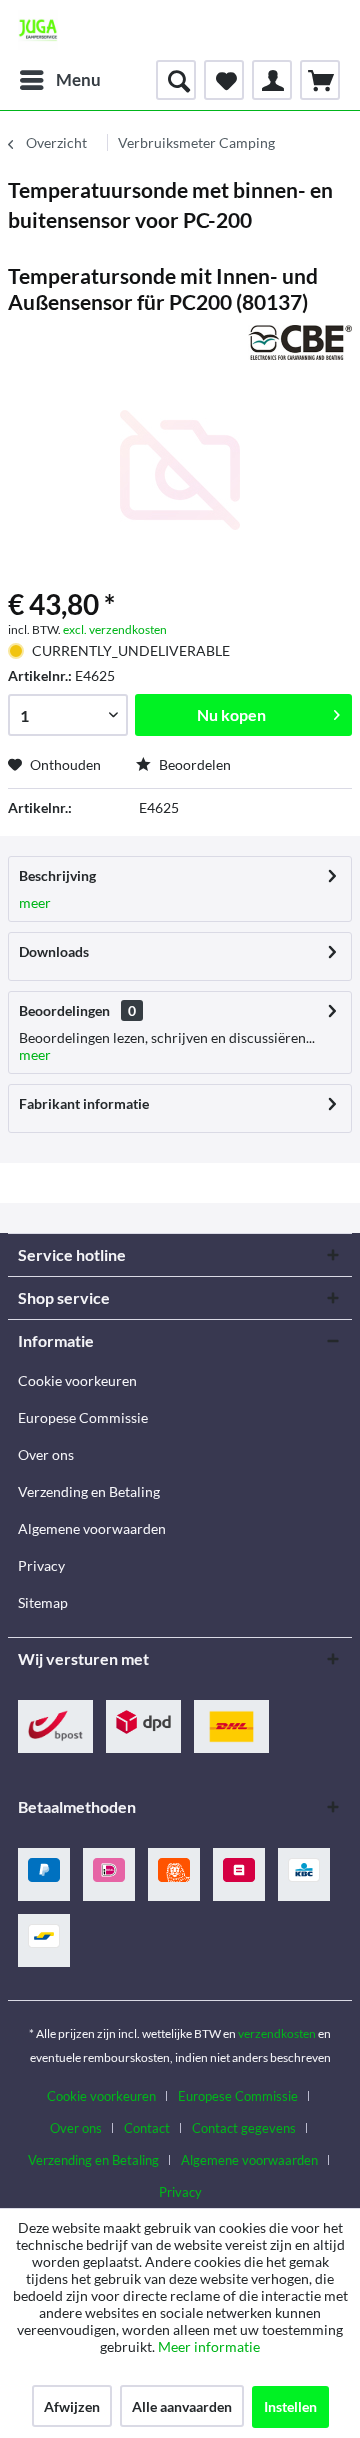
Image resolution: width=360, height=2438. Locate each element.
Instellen (290, 2406)
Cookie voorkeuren (77, 1380)
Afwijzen (72, 2406)
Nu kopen (231, 714)
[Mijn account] (272, 80)
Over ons (46, 1454)
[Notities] (224, 80)
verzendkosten (277, 2033)
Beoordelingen (64, 1010)
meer (35, 902)
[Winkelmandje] (320, 80)
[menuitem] (59, 80)
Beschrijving (57, 875)
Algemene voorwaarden (92, 1528)
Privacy (41, 1565)
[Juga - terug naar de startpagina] (38, 30)
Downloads (54, 951)
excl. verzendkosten (115, 629)
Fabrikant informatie (84, 1103)
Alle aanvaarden (182, 2406)
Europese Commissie (83, 1417)
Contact (147, 2128)
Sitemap (43, 1602)
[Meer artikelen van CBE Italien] (300, 342)
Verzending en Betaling (89, 1491)
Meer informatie (209, 2346)
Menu (78, 79)
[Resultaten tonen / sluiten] (176, 80)
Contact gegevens (244, 2128)
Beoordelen (193, 764)
